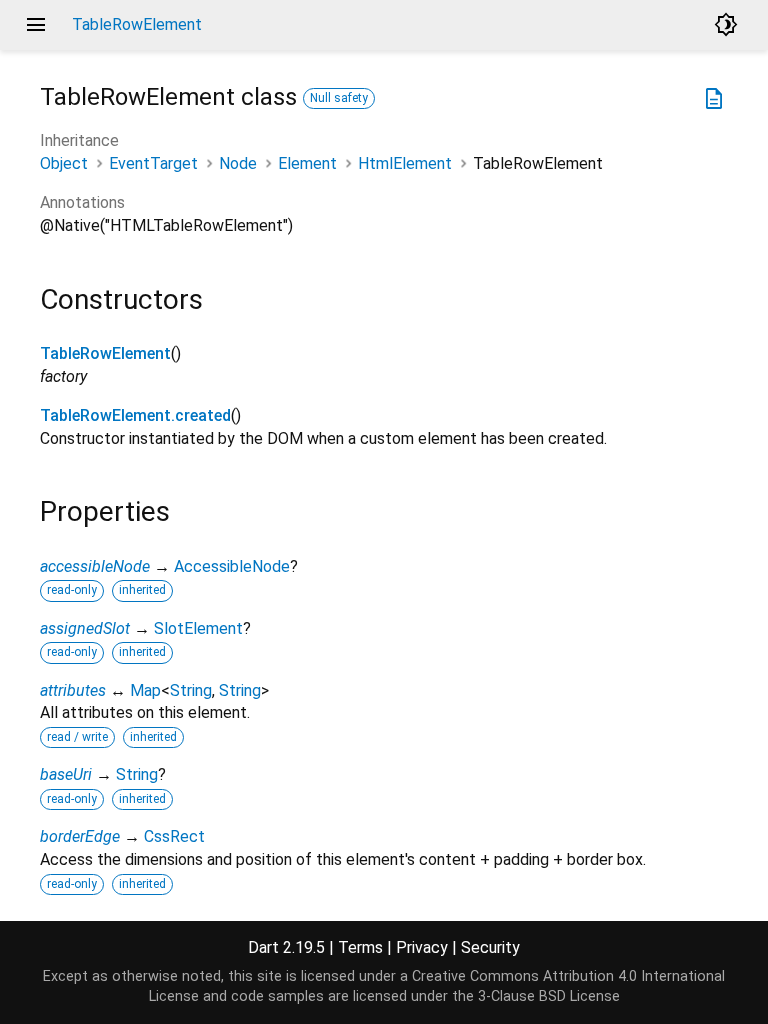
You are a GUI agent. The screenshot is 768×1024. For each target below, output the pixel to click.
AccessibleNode (232, 566)
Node (238, 163)
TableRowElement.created (135, 415)
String (191, 690)
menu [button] (36, 25)
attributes (73, 690)
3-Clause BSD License (549, 996)
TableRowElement (105, 353)
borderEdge (80, 836)
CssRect (174, 836)
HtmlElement (405, 163)
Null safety (339, 98)
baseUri (66, 774)
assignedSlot (85, 628)
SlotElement (198, 628)
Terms (360, 947)
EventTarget (153, 163)
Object (64, 163)
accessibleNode (95, 566)
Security (490, 947)
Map (145, 690)
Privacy (422, 947)
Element (307, 163)
